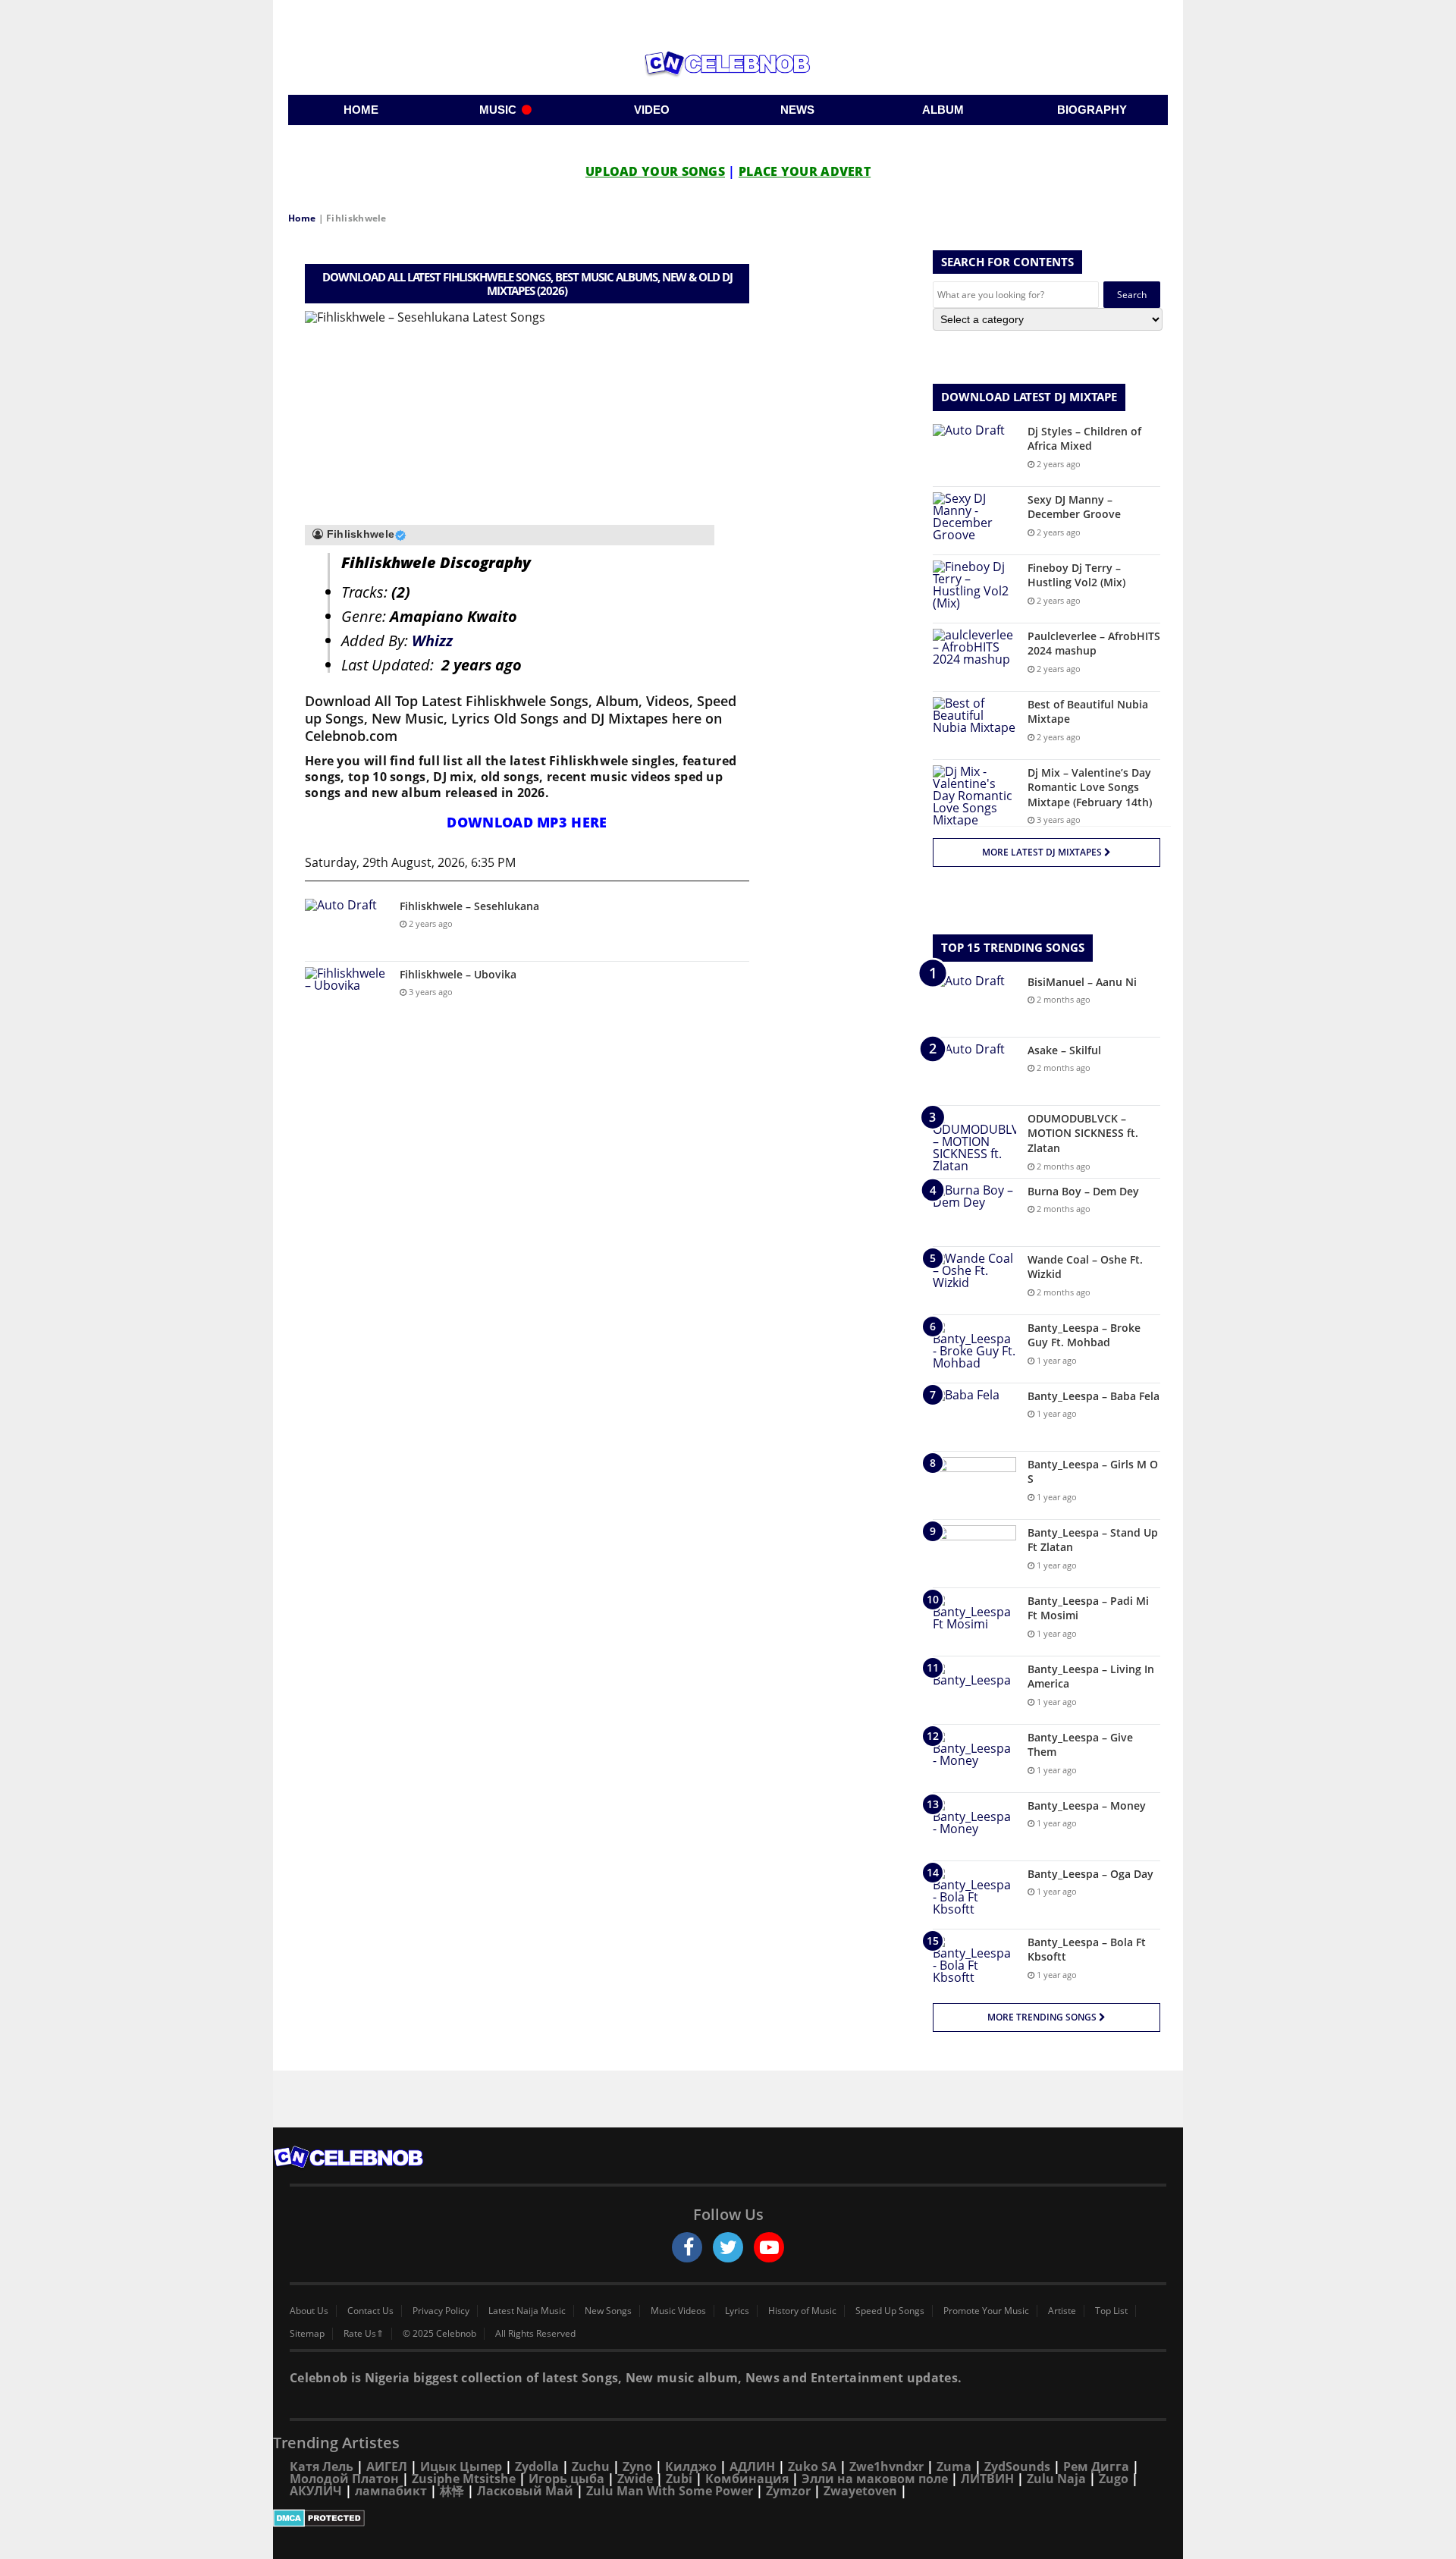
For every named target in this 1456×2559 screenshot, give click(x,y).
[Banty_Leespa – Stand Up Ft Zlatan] (974, 1554)
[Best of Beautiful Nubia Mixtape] (974, 725)
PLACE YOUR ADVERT (805, 171)
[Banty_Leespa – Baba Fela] (974, 1417)
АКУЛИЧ (316, 2491)
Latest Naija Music (527, 2311)
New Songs (608, 2311)
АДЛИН (752, 2466)
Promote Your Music (986, 2311)
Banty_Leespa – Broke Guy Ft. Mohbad (1084, 1335)
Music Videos (678, 2311)
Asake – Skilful (1064, 1050)
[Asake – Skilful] (974, 1071)
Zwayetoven (860, 2491)
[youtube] (769, 2247)
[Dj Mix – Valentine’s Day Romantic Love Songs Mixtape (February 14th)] (974, 796)
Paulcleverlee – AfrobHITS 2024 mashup (1094, 644)
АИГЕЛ (387, 2466)
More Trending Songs (1043, 2017)
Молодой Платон (344, 2479)
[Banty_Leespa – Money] (974, 1827)
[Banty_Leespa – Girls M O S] (974, 1485)
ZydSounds (1017, 2466)
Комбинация (747, 2479)
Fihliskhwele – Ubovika (458, 974)
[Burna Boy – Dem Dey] (974, 1212)
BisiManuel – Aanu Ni (1082, 982)
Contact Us (370, 2311)
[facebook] (687, 2247)
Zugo (1114, 2479)
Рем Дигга (1096, 2466)
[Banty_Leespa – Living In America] (974, 1690)
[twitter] (728, 2247)
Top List (1111, 2311)
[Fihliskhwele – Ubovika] (347, 995)
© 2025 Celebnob (439, 2334)
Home (302, 218)
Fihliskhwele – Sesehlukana (469, 906)
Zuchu (591, 2466)
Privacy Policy (441, 2311)
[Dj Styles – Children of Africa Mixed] (974, 452)
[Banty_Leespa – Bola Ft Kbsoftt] (974, 1963)
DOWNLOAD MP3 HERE (527, 822)
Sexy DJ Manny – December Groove (1074, 507)
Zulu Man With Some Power (670, 2491)
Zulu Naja (1056, 2479)
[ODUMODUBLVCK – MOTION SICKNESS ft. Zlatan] (974, 1141)
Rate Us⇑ (364, 2334)
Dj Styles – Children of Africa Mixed (1084, 439)
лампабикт (391, 2491)
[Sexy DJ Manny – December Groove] (974, 521)
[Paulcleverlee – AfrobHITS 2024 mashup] (974, 657)
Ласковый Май (525, 2491)
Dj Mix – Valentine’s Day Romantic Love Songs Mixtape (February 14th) (1090, 787)
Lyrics (737, 2311)
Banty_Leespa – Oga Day (1090, 1874)
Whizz (432, 641)
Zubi (679, 2479)
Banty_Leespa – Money (1087, 1805)
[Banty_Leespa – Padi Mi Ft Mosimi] (974, 1622)
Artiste (1062, 2311)
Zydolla (537, 2466)
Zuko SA (812, 2466)
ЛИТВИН (987, 2479)
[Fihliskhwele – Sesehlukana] (347, 927)
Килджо (691, 2466)
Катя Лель (322, 2466)
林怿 (452, 2491)
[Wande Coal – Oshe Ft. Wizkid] (974, 1281)
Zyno (637, 2466)
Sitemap (307, 2334)
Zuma (954, 2466)
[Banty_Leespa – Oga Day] (974, 1895)
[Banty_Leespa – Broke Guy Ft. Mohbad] (974, 1349)
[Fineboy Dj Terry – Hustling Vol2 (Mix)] (974, 589)
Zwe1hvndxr (886, 2466)
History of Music (802, 2311)
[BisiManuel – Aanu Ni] (974, 1003)
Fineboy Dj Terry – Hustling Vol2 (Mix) (1076, 575)
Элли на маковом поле (875, 2479)
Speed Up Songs (890, 2311)
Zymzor (788, 2491)
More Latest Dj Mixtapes (1043, 852)
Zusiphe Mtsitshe (464, 2479)
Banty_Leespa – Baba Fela (1094, 1396)
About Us (309, 2311)
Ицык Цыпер (461, 2466)
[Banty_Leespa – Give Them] (974, 1758)
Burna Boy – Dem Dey (1083, 1191)
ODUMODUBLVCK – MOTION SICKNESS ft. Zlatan (1083, 1133)
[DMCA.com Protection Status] (728, 2518)
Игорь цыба (566, 2479)
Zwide (635, 2479)
